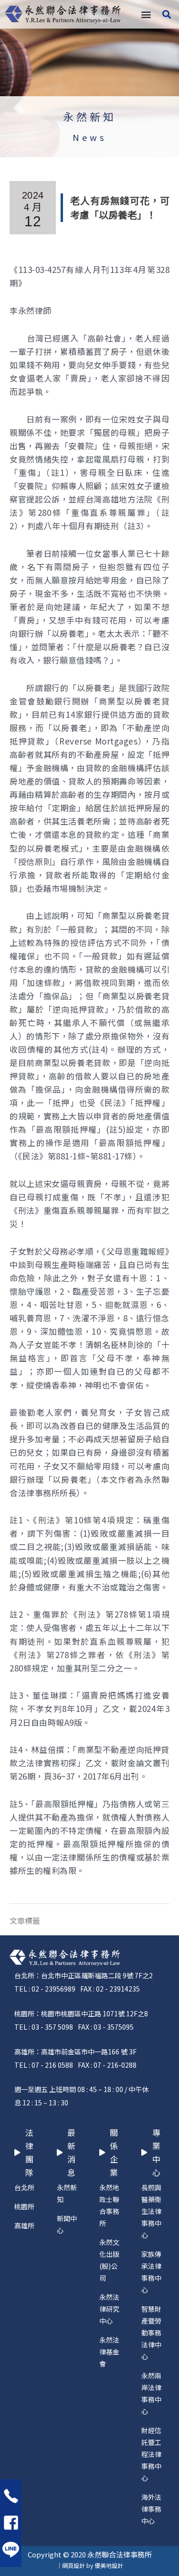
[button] (146, 15)
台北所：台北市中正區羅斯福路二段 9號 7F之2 (84, 1975)
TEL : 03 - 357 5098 (44, 2027)
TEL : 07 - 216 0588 (44, 2065)
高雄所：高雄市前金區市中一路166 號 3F (75, 2052)
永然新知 (90, 116)
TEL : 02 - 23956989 (45, 1989)
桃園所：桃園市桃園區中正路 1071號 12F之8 (81, 2013)
